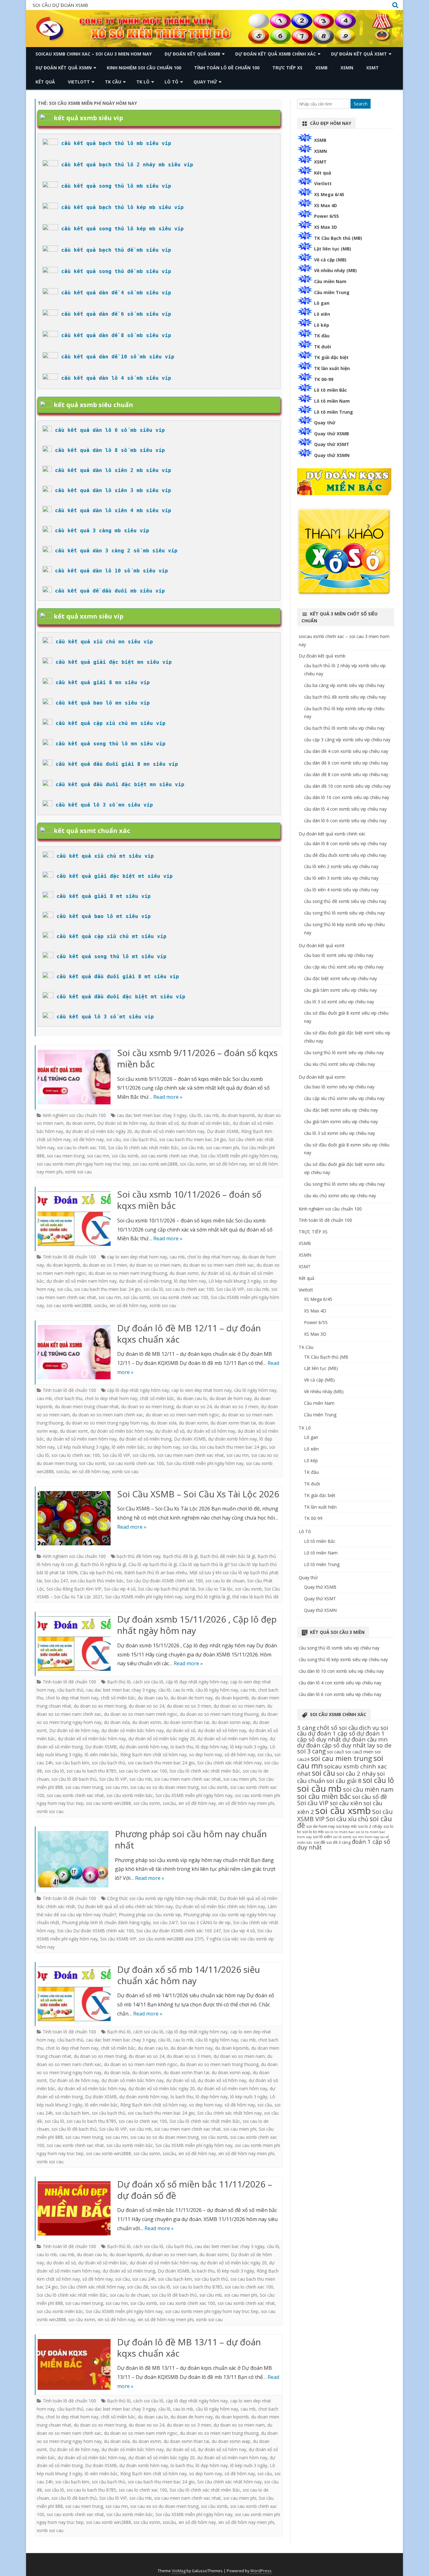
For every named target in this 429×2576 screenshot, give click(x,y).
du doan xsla (164, 1423)
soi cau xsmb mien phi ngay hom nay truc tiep (83, 1164)
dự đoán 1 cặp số (331, 1733)
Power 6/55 (326, 216)
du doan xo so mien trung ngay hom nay (107, 1423)
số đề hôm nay (88, 1139)
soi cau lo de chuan (225, 1581)
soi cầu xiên (346, 1803)
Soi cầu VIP (313, 1803)
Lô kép (322, 325)
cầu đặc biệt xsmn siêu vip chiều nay (341, 1110)
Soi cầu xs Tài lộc (215, 1589)
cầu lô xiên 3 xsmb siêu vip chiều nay (341, 878)
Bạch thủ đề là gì (180, 1556)
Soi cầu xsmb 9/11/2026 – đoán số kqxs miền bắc (197, 1058)
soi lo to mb (313, 1832)
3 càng (306, 1728)
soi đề (319, 1842)
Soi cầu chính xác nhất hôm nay (229, 1763)
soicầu (100, 1305)
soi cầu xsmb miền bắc (130, 1795)
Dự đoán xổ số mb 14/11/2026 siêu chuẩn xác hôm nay (189, 1975)
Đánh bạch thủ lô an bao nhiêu (156, 1572)
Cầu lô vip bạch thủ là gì (153, 1564)
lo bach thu (182, 1747)
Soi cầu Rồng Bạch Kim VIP (74, 1589)
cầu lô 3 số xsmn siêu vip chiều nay (339, 1133)
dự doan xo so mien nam (155, 1265)
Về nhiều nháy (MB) (335, 270)
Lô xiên (322, 314)
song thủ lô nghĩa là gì (207, 1597)
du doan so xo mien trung (147, 1406)
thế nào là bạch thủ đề (255, 1597)
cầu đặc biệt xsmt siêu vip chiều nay (340, 978)
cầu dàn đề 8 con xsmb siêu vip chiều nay (346, 774)
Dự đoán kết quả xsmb (192, 54)
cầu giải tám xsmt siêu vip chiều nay (340, 990)
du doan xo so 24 (194, 1406)
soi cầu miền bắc (324, 1796)
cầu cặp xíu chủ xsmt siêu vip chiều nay (344, 967)
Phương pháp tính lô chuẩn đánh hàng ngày (106, 1922)
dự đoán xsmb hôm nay (233, 1439)
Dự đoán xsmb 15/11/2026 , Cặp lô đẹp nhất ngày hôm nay (197, 1625)
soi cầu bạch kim (72, 1763)
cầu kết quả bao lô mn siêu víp (103, 703)
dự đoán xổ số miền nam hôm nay (169, 1131)
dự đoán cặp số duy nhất (331, 1745)
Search (361, 104)
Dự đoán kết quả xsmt (359, 54)
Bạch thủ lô (119, 1682)
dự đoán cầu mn (365, 1739)
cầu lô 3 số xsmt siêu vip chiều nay (339, 1002)
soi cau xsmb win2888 (155, 1164)
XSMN (347, 68)
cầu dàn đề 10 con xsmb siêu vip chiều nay (347, 786)
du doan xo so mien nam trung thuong (128, 1273)
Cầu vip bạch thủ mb (101, 1572)
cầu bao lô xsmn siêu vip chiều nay (339, 1087)
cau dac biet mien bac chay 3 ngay (152, 1115)
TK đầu (322, 336)
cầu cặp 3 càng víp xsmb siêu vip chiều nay (347, 740)
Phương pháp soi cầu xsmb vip (150, 1915)
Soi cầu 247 (56, 1581)
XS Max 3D (326, 227)
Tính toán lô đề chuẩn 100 (227, 68)
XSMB (321, 68)
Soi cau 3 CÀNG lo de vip (205, 1922)
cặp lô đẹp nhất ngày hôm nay (138, 1390)
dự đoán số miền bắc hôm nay (122, 1431)
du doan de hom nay (231, 1398)
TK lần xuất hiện (332, 368)
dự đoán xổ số (164, 1123)
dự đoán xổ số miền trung (145, 1281)
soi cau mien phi (223, 1148)
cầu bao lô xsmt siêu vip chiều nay (339, 955)
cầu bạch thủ (70, 1690)
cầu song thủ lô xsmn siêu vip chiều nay (344, 1184)
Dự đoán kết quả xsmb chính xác (276, 54)
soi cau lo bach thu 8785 (91, 1771)
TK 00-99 (324, 379)
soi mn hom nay (366, 1837)
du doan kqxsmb (238, 1115)
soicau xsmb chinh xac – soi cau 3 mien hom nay (94, 54)
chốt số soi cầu (337, 1728)
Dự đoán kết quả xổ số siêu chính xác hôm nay (125, 1906)
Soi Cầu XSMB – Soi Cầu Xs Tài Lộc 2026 (198, 1494)
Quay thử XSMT (332, 444)
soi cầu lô (153, 1289)
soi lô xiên (322, 1837)
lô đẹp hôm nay (190, 1281)
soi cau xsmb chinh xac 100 (180, 1297)
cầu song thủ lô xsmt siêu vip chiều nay (344, 1052)
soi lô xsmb (342, 1837)
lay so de (379, 1745)
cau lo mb (183, 1690)
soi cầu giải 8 (344, 1781)
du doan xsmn (80, 1123)
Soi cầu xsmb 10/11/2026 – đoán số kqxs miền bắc (189, 1200)
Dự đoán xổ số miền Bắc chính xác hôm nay (220, 1906)
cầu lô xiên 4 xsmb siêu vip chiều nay (341, 890)
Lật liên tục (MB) (333, 249)
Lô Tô (171, 82)
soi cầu (113, 1139)
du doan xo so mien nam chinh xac (219, 1265)
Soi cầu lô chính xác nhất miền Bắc (143, 1148)
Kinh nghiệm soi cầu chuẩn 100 (144, 68)
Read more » (168, 1097)
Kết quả (45, 82)
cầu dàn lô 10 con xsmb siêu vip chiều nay (347, 797)
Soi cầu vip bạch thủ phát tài (167, 1589)
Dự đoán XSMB (223, 1131)
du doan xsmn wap (231, 1722)
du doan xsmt (74, 1431)
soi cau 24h (144, 2279)
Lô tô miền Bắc (331, 390)
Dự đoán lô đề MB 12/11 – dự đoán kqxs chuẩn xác (189, 1334)
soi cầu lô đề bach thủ (74, 1779)
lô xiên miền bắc (128, 1447)
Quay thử (205, 82)
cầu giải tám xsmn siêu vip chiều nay (341, 1122)
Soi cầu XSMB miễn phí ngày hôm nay (239, 1156)
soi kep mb (346, 1826)
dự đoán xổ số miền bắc (206, 1123)
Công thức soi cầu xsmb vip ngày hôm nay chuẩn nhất (162, 1898)
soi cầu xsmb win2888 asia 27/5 (171, 1939)
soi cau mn (98, 1156)
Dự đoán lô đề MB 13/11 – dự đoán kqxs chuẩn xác (189, 2348)
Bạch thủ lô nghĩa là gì (103, 1564)
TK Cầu (113, 82)
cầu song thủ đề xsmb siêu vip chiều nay (345, 901)
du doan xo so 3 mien (105, 1265)
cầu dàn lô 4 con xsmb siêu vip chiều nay (345, 809)
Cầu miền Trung (332, 292)
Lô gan (322, 303)
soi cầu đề (138, 2287)
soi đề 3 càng (338, 1842)
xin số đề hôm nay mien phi (246, 1803)
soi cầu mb (192, 1148)
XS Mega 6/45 (329, 194)
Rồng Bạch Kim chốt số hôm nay (153, 1755)
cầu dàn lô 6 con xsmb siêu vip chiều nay (345, 821)
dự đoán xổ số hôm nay (211, 1431)
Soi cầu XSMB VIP (118, 1939)
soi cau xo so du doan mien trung (164, 1787)
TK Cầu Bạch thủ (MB (326, 1357)
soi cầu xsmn (193, 1164)
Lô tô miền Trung (334, 412)
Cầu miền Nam (330, 281)
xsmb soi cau (78, 1172)
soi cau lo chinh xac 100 (81, 1148)
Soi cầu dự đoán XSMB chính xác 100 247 (179, 1931)
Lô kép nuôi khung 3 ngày (235, 1281)
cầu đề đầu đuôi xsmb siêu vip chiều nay (345, 855)
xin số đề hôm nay (228, 1164)
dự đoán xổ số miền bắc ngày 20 (99, 1131)
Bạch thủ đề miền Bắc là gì (228, 1556)
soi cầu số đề (369, 1797)
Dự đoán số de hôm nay (122, 1123)
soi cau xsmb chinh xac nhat (170, 1156)
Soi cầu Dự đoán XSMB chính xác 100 (165, 1581)
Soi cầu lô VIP (230, 1289)
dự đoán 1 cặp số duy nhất (341, 1736)
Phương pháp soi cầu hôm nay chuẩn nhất (191, 1839)
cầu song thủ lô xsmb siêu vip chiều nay (344, 913)
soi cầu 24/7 (165, 1922)
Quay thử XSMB (331, 434)
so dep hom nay (164, 1447)
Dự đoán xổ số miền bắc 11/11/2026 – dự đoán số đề (195, 2190)
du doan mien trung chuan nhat (87, 1406)
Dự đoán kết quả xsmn (64, 68)
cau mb (211, 1115)
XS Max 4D (326, 205)
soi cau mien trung (66, 1156)
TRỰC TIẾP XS (287, 68)
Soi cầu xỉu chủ (347, 1819)
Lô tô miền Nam (332, 401)
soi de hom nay (320, 1826)
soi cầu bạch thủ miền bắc (97, 1581)
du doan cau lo (192, 1398)
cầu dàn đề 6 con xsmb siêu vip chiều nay (346, 763)
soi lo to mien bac (340, 1832)
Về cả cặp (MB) (330, 260)
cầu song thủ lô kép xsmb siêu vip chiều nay (343, 1659)
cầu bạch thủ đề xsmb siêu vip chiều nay (345, 697)
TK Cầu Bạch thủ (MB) (338, 238)
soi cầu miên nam (368, 1789)
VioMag (179, 2571)
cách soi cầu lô (148, 1682)
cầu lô (195, 1115)
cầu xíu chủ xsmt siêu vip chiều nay (339, 1064)
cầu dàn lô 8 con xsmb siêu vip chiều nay (345, 843)
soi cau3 (335, 1752)
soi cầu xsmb (125, 1156)
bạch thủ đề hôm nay (139, 1556)
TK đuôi (323, 347)
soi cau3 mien (359, 1752)
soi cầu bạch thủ (140, 1139)
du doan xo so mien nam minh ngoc (182, 1415)
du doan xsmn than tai (233, 1423)
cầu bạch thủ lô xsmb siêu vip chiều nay (344, 728)
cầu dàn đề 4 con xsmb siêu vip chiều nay (346, 751)
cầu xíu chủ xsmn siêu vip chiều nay (340, 1196)
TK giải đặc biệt (331, 357)
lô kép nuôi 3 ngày (249, 1747)
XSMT (372, 68)
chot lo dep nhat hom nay (213, 1257)
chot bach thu (68, 1398)
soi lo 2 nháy (370, 1826)
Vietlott (79, 82)
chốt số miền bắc (157, 1398)
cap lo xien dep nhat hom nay (137, 1257)
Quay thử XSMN (332, 455)
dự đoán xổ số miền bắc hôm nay (92, 1739)
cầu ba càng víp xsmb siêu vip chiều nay (344, 685)
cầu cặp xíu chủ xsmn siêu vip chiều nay (344, 1098)
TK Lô (143, 82)
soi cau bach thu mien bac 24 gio (193, 1139)
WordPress (261, 2571)
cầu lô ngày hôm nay (255, 1390)
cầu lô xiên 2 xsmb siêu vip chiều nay (341, 866)
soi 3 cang (311, 1751)
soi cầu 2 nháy (356, 1773)
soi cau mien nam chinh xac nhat (191, 1455)
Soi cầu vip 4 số (120, 1589)
